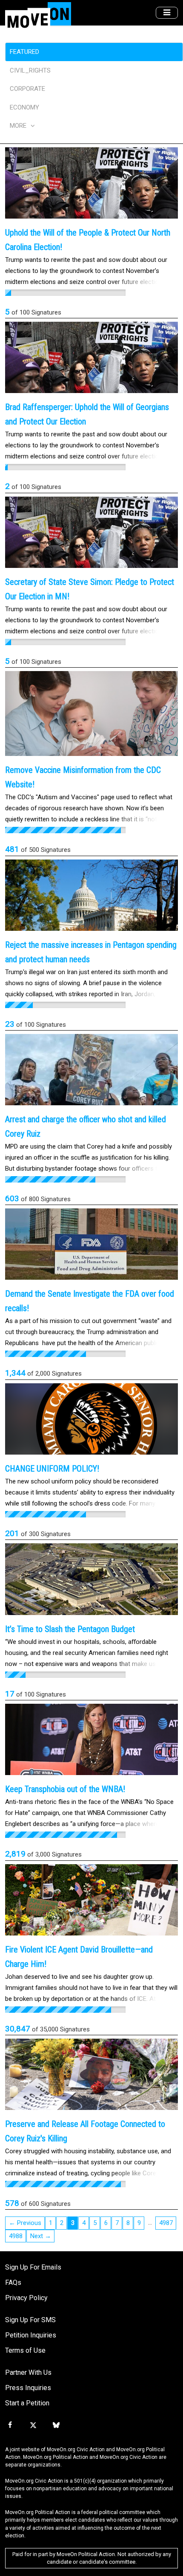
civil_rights (30, 70)
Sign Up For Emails (33, 2267)
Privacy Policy (26, 2298)
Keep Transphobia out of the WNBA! (65, 1789)
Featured (24, 52)
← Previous (25, 2223)
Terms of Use (25, 2350)
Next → (41, 2236)
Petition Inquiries (31, 2335)
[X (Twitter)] (33, 2425)
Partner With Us (28, 2372)
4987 (166, 2223)
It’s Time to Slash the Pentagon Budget (70, 1629)
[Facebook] (10, 2425)
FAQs (13, 2282)
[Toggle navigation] (167, 13)
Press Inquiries (28, 2388)
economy (24, 107)
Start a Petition (27, 2403)
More (19, 126)
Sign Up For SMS (30, 2320)
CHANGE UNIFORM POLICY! (52, 1469)
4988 (16, 2236)
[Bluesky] (56, 2425)
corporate (27, 89)
